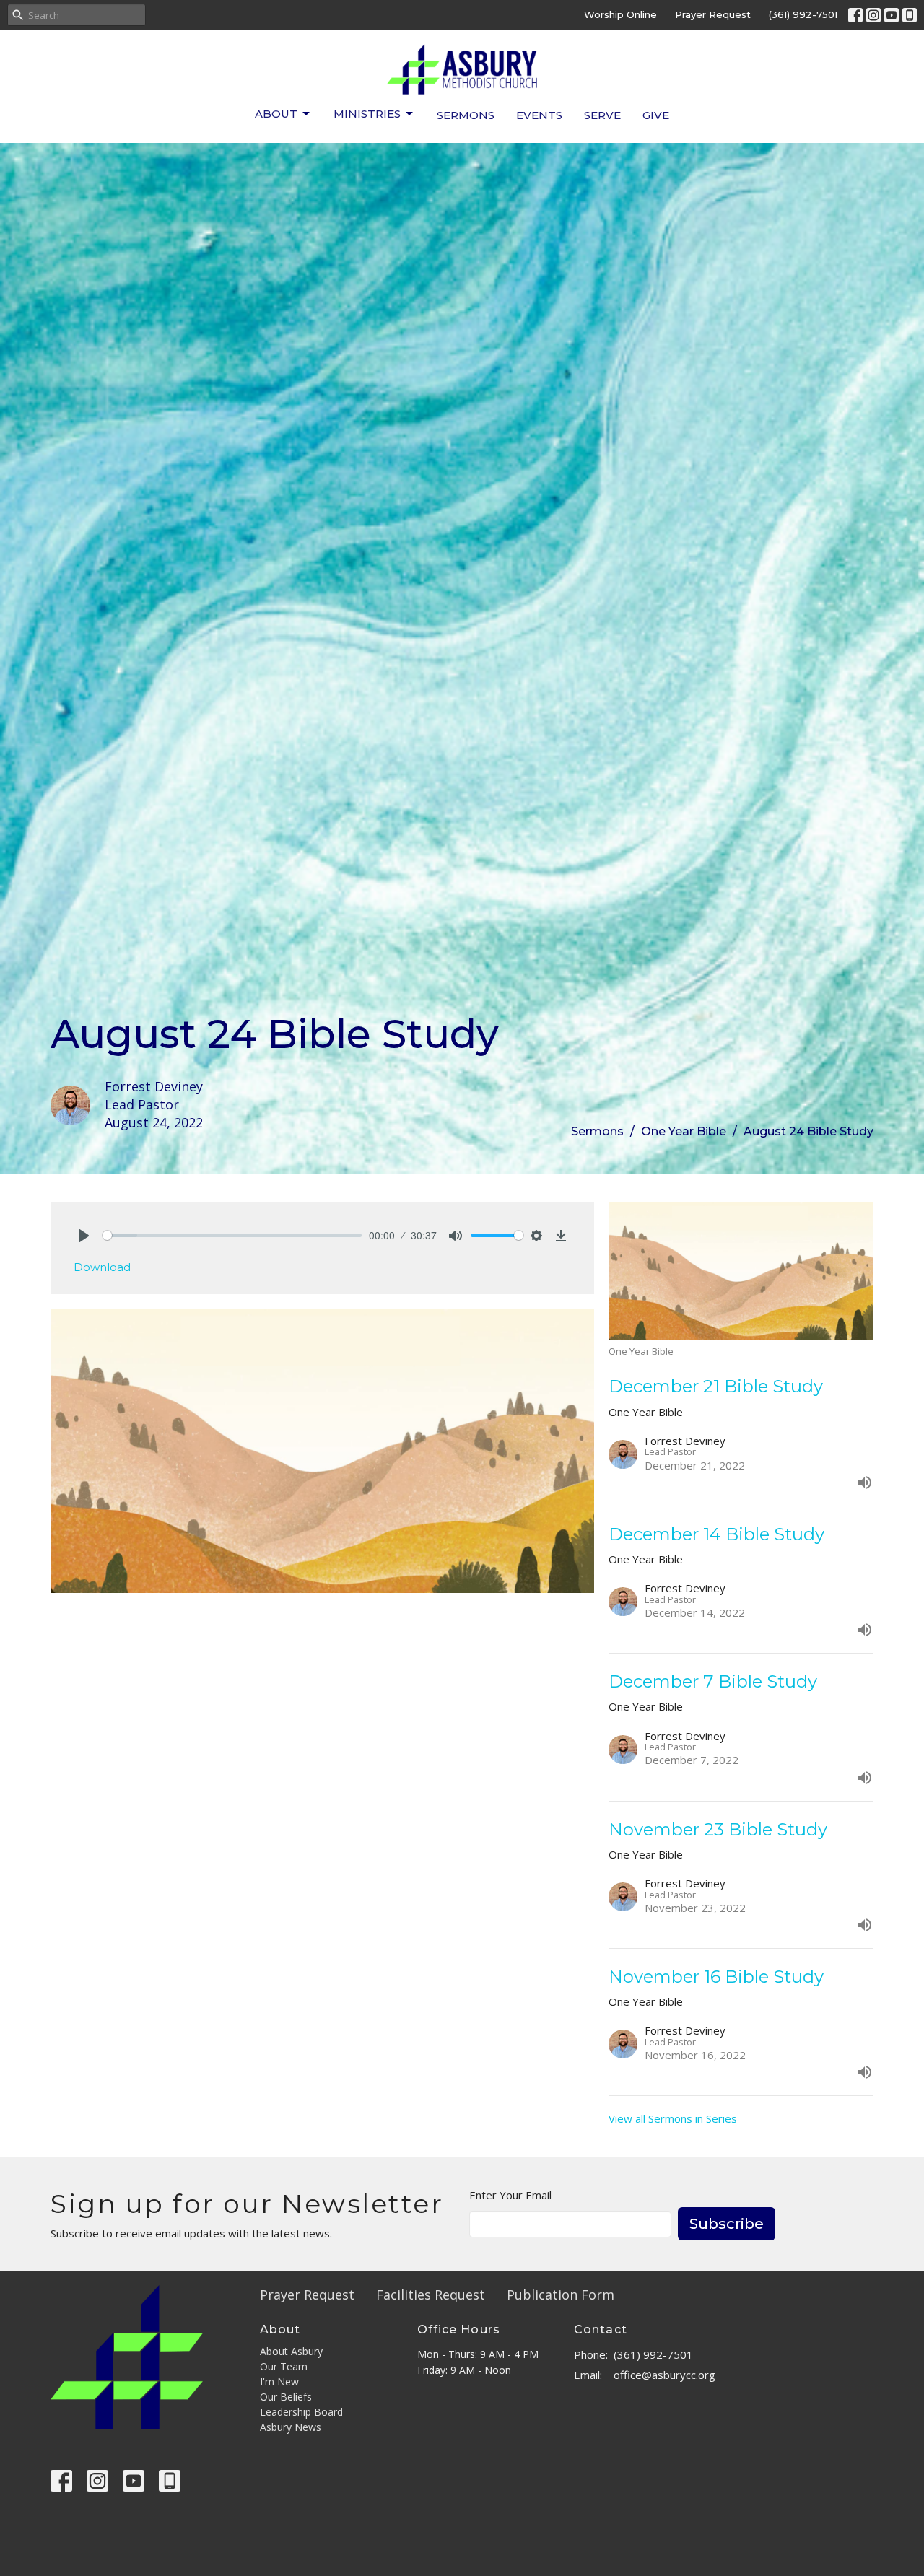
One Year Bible (684, 1131)
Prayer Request (713, 14)
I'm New (279, 2381)
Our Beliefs (286, 2397)
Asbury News (291, 2427)
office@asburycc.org (664, 2375)
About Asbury (291, 2351)
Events (539, 115)
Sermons (466, 115)
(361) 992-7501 (803, 14)
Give (656, 115)
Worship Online (620, 14)
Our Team (284, 2366)
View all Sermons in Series (673, 2118)
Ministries (367, 114)
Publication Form (561, 2295)
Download (102, 1267)
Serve (602, 115)
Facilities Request (431, 2295)
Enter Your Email (510, 2195)
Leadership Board (301, 2412)
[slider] (232, 1235)
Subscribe (727, 2224)
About (276, 114)
